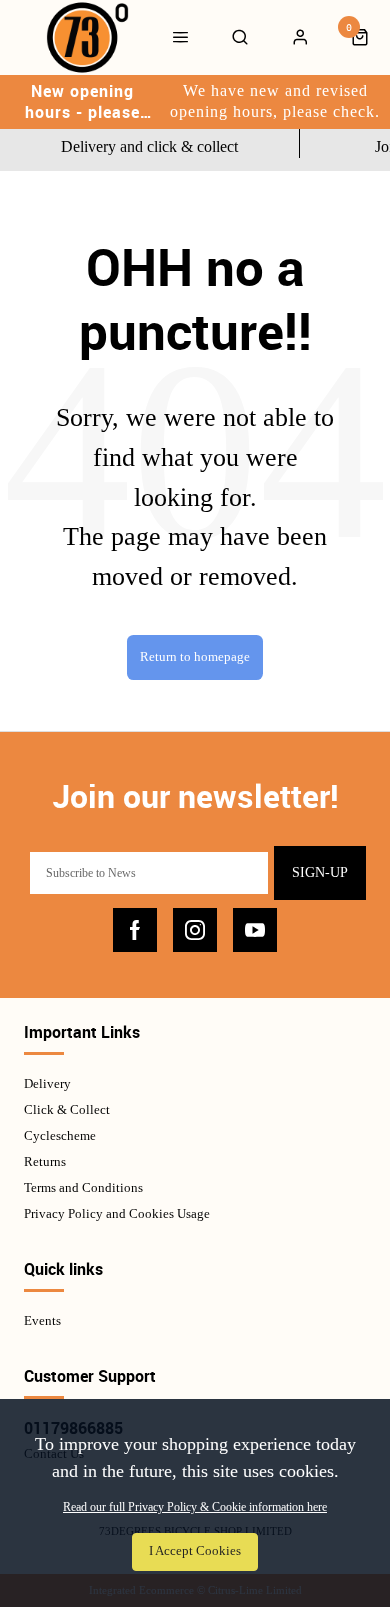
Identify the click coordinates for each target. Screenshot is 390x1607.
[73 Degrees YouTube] (255, 930)
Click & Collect (67, 1109)
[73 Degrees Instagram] (195, 930)
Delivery (47, 1083)
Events (42, 1320)
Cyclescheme (60, 1135)
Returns (45, 1161)
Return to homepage (195, 657)
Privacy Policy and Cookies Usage (117, 1213)
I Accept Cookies (195, 1551)
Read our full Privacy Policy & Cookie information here (195, 1507)
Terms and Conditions (83, 1187)
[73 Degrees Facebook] (135, 930)
